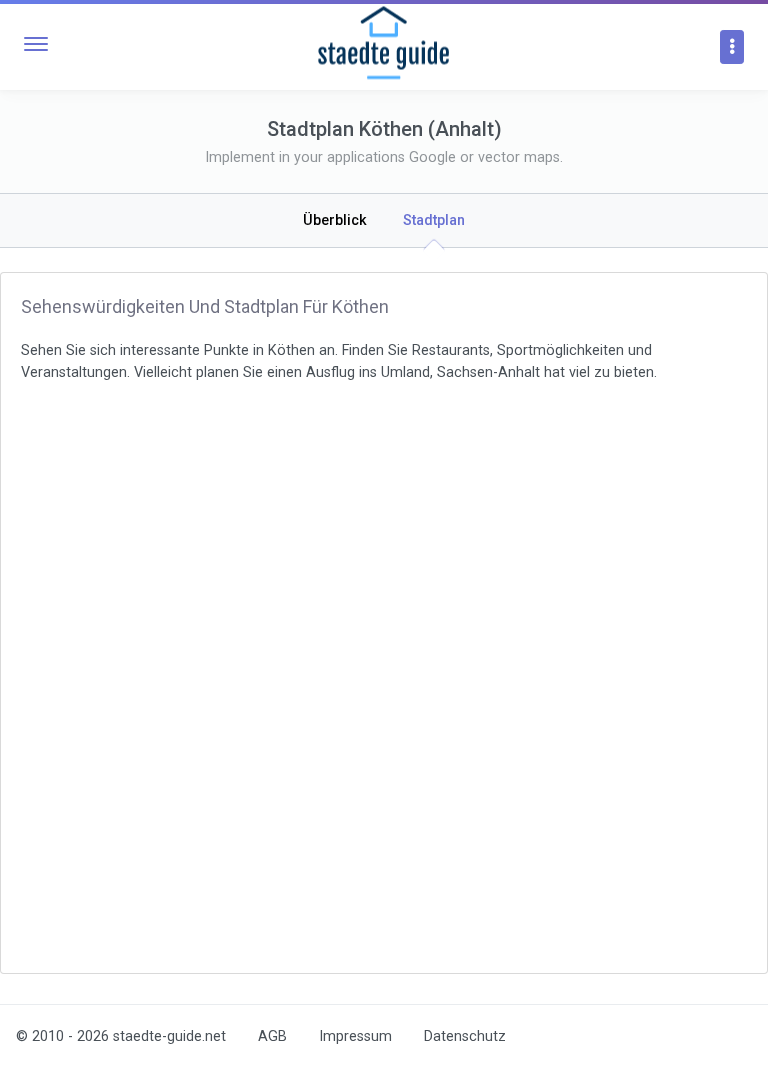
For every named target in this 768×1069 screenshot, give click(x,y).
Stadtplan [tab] (434, 220)
